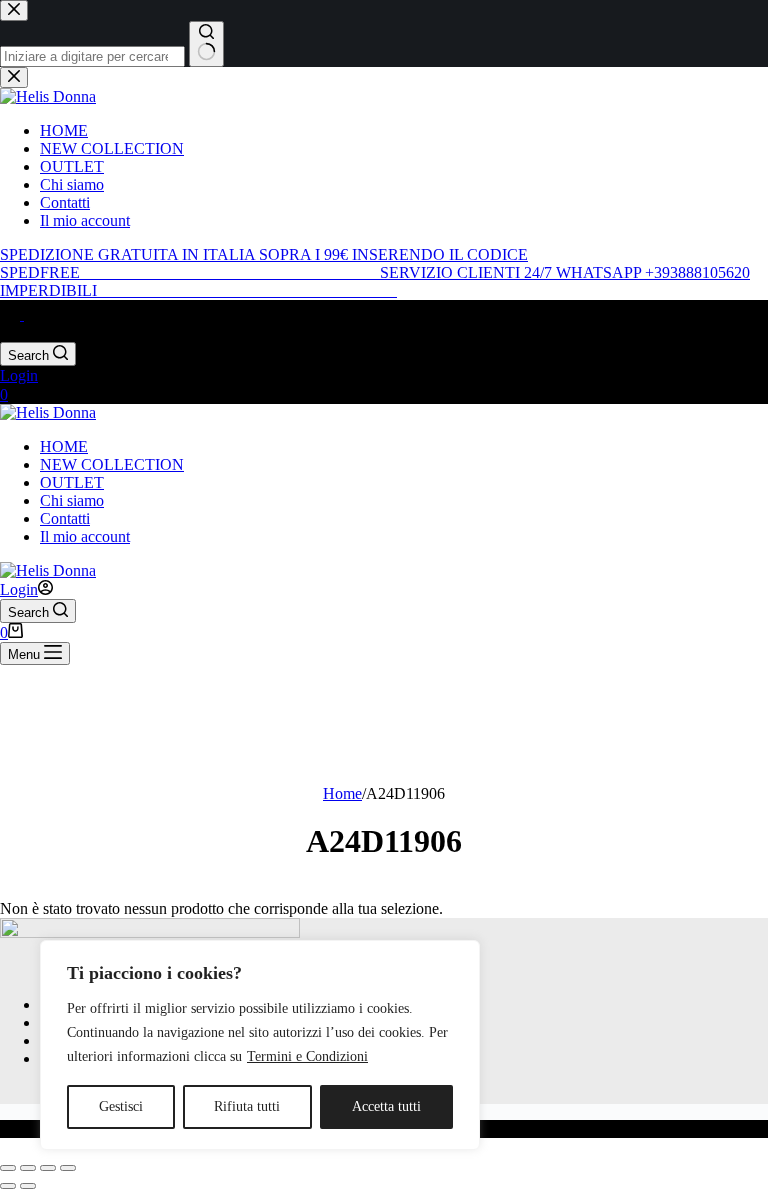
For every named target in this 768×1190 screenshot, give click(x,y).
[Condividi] (48, 1168)
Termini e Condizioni (307, 1056)
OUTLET (72, 482)
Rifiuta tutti (247, 1106)
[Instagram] (34, 314)
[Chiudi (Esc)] (68, 1168)
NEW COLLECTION (112, 464)
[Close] (459, 957)
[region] (260, 1045)
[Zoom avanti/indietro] (8, 1168)
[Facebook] (12, 314)
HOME (64, 446)
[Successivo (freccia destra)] (28, 1186)
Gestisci (121, 1106)
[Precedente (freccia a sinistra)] (8, 1186)
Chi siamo (72, 500)
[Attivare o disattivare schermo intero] (28, 1168)
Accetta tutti (386, 1106)
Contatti (65, 518)
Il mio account (85, 536)
